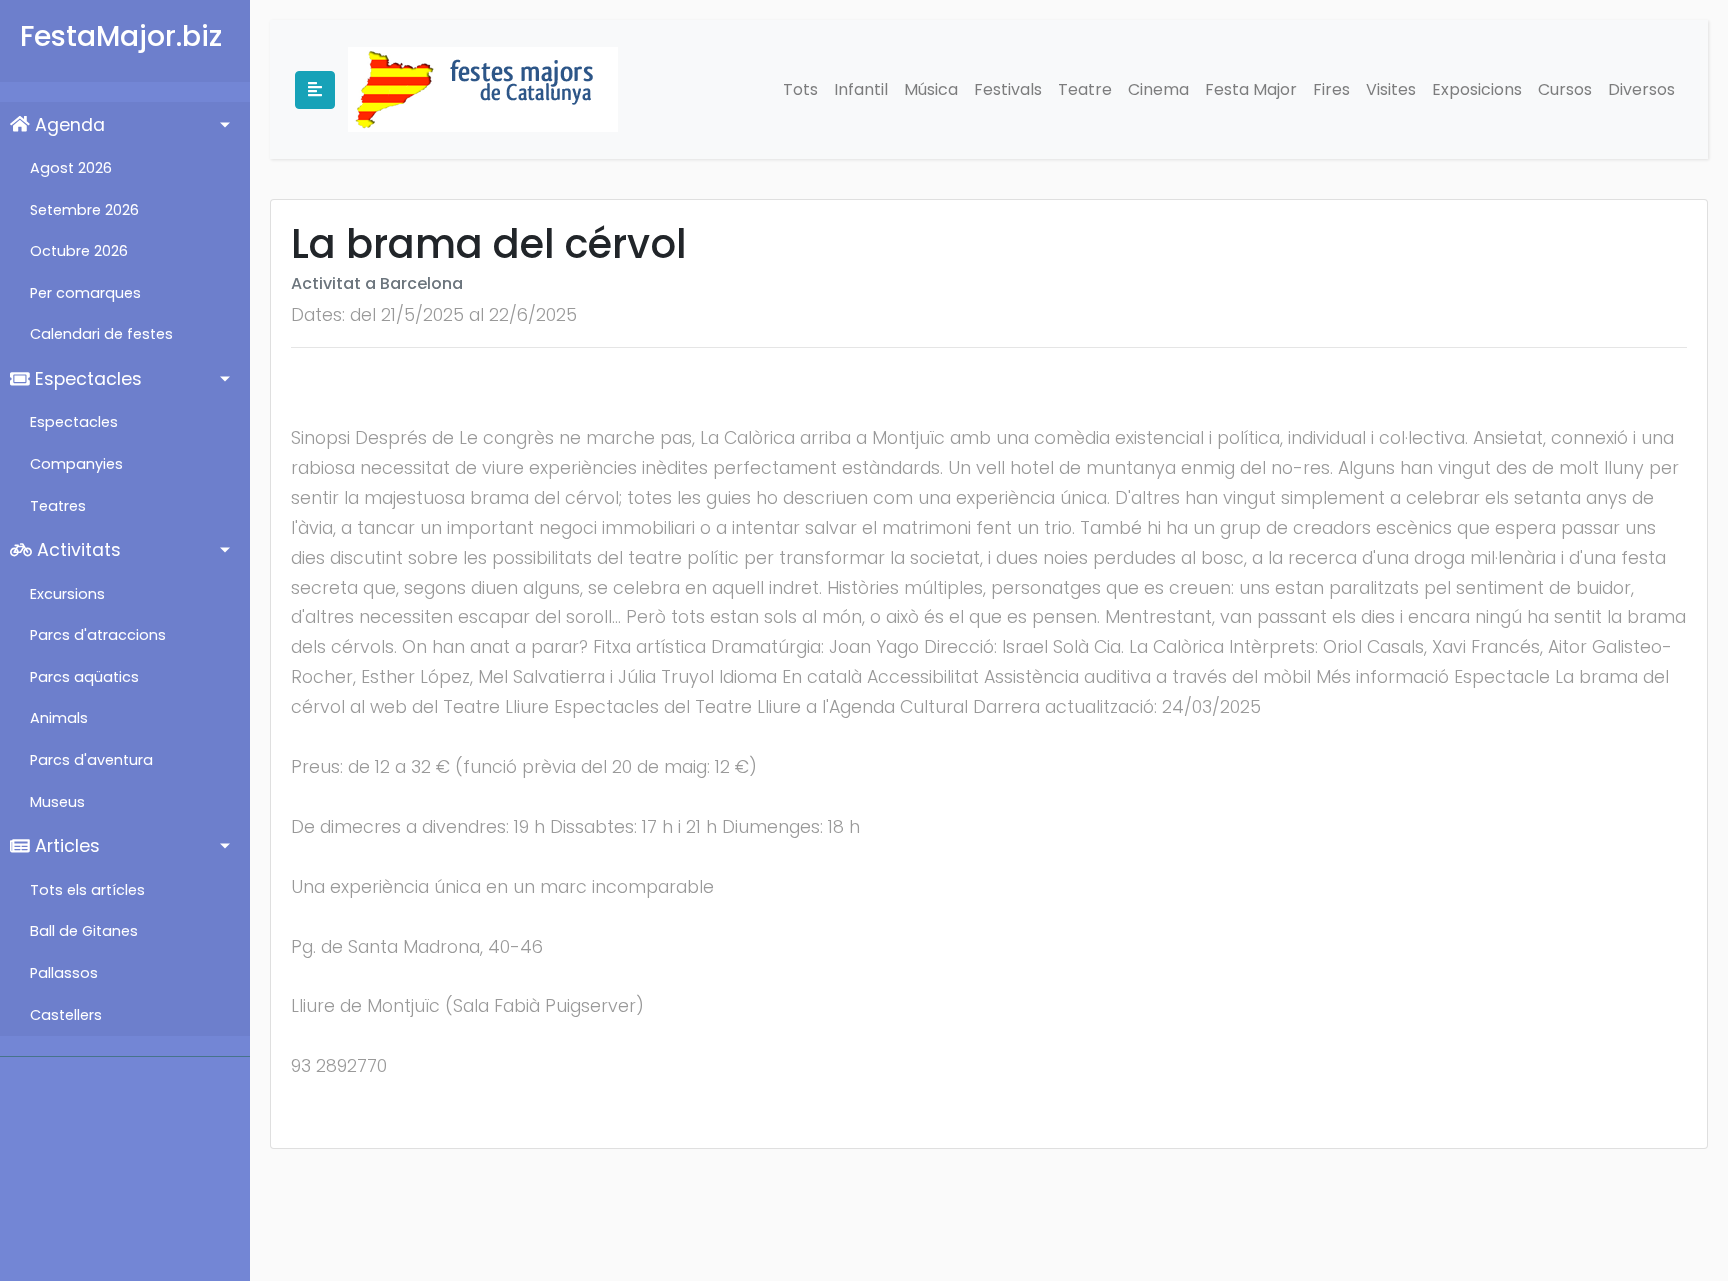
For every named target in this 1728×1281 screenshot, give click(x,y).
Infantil (861, 89)
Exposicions (1477, 89)
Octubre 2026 (79, 251)
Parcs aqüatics (84, 677)
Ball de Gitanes (84, 931)
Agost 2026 (71, 168)
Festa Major (1251, 89)
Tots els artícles (87, 890)
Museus (57, 802)
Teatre (1085, 89)
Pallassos (64, 973)
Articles (65, 846)
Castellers (66, 1015)
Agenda (67, 125)
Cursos (1565, 89)
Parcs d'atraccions (98, 635)
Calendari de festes (101, 334)
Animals (59, 718)
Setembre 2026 (84, 210)
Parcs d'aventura (91, 760)
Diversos (1641, 89)
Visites (1391, 89)
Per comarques (85, 293)
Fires (1331, 89)
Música (931, 89)
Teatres (58, 506)
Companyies (76, 464)
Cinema (1158, 89)
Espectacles (86, 379)
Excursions (67, 594)
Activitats (76, 550)
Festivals (1008, 89)
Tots (800, 89)
